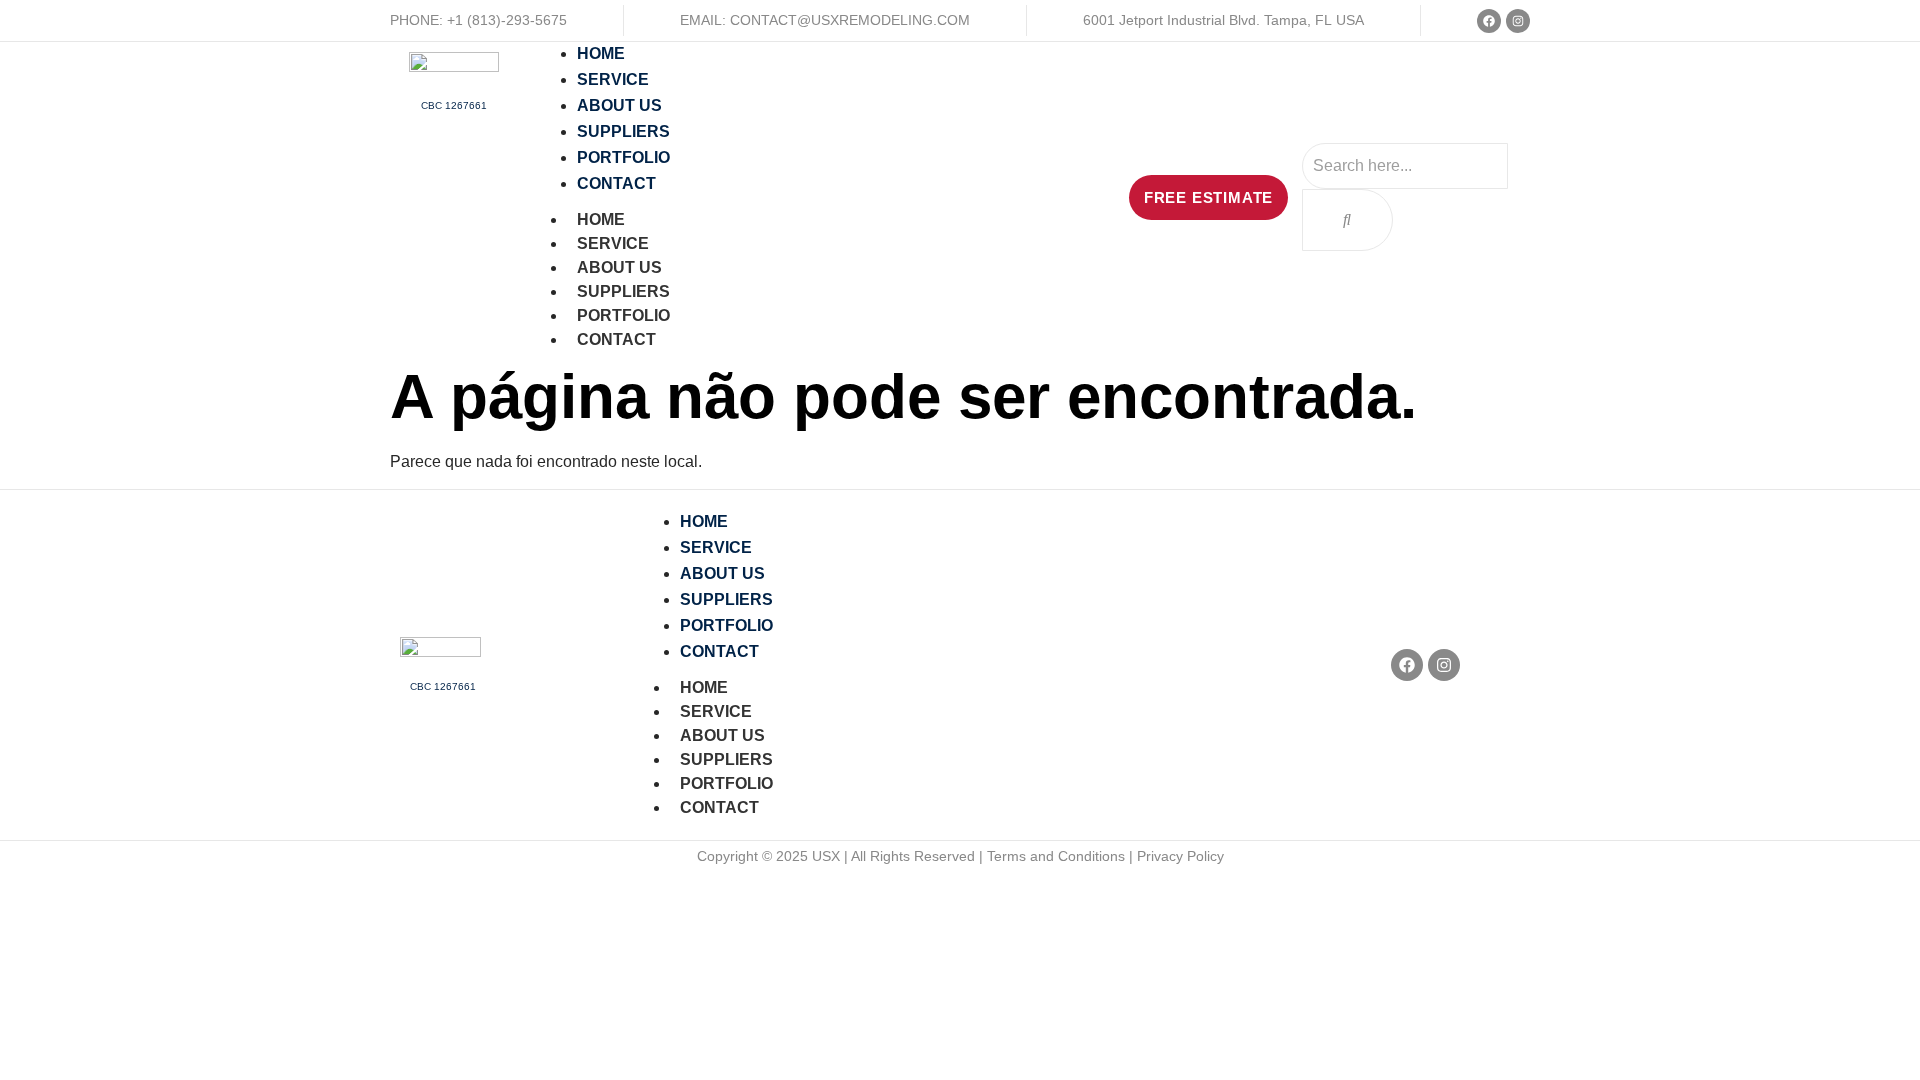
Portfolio (623, 315)
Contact (616, 339)
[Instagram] (1518, 21)
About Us (619, 267)
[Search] (1347, 220)
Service (613, 243)
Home (601, 219)
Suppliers (623, 291)
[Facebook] (1489, 21)
